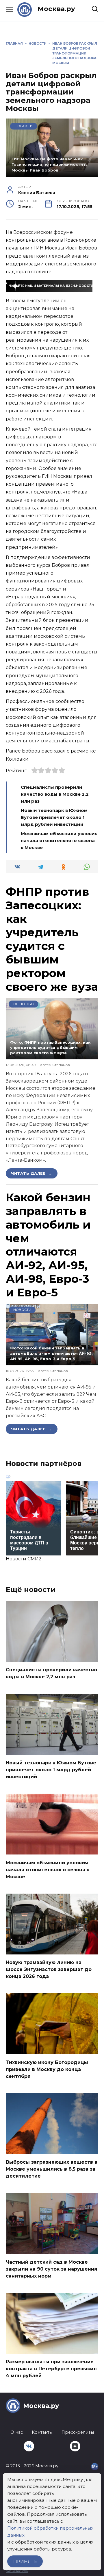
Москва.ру (56, 9)
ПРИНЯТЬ (25, 2561)
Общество (24, 1004)
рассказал (53, 751)
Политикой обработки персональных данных (50, 2532)
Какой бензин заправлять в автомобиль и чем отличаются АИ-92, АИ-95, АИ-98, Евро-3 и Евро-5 (48, 1245)
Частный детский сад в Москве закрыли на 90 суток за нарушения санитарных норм (52, 2269)
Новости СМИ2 (24, 1559)
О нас (17, 2432)
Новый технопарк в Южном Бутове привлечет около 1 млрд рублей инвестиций (54, 817)
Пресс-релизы (78, 2432)
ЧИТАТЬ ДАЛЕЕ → (32, 1173)
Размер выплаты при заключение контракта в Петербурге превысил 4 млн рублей (51, 2369)
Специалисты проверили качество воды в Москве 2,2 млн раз (55, 794)
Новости (24, 126)
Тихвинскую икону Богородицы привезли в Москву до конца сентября (47, 2069)
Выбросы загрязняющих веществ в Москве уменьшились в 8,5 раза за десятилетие (52, 2169)
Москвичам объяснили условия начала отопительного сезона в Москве (59, 840)
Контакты (42, 2432)
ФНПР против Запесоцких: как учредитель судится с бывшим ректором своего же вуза (52, 939)
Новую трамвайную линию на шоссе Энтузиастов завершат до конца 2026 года (49, 1969)
